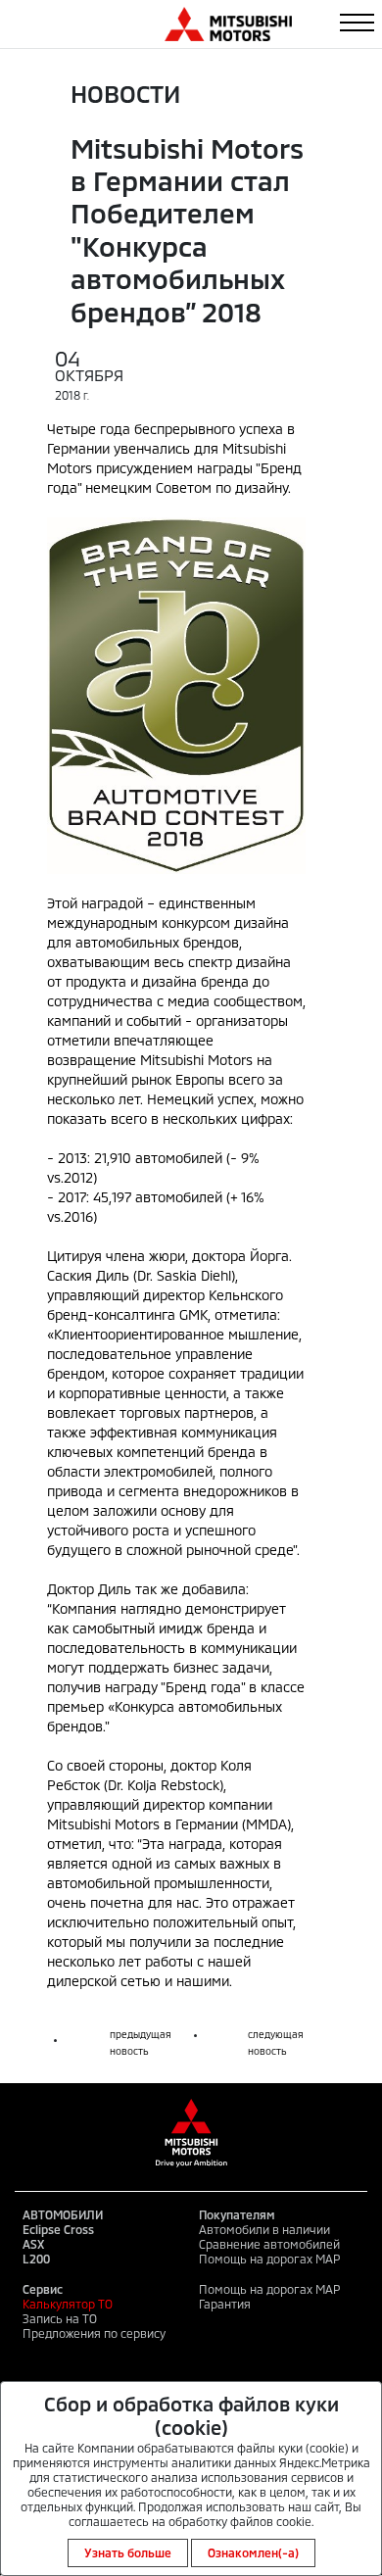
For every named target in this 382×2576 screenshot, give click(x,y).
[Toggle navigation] (357, 23)
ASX (33, 2244)
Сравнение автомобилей (269, 2244)
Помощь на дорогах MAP (269, 2259)
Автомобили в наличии (264, 2229)
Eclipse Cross (58, 2229)
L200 (36, 2259)
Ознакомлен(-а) (253, 2552)
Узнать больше (128, 2552)
